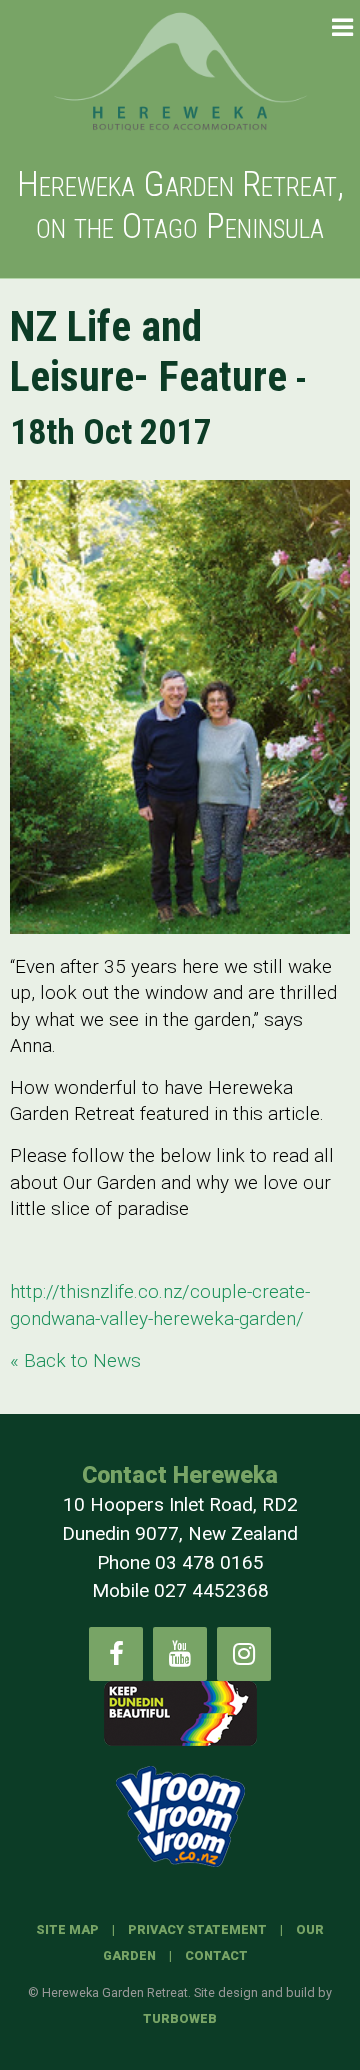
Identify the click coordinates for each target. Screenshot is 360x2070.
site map (67, 1929)
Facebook (116, 1654)
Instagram (244, 1654)
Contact (216, 1955)
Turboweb (180, 2018)
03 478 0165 (209, 1562)
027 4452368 (211, 1590)
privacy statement (197, 1929)
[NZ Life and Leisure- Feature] (180, 706)
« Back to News (75, 1360)
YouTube (180, 1654)
